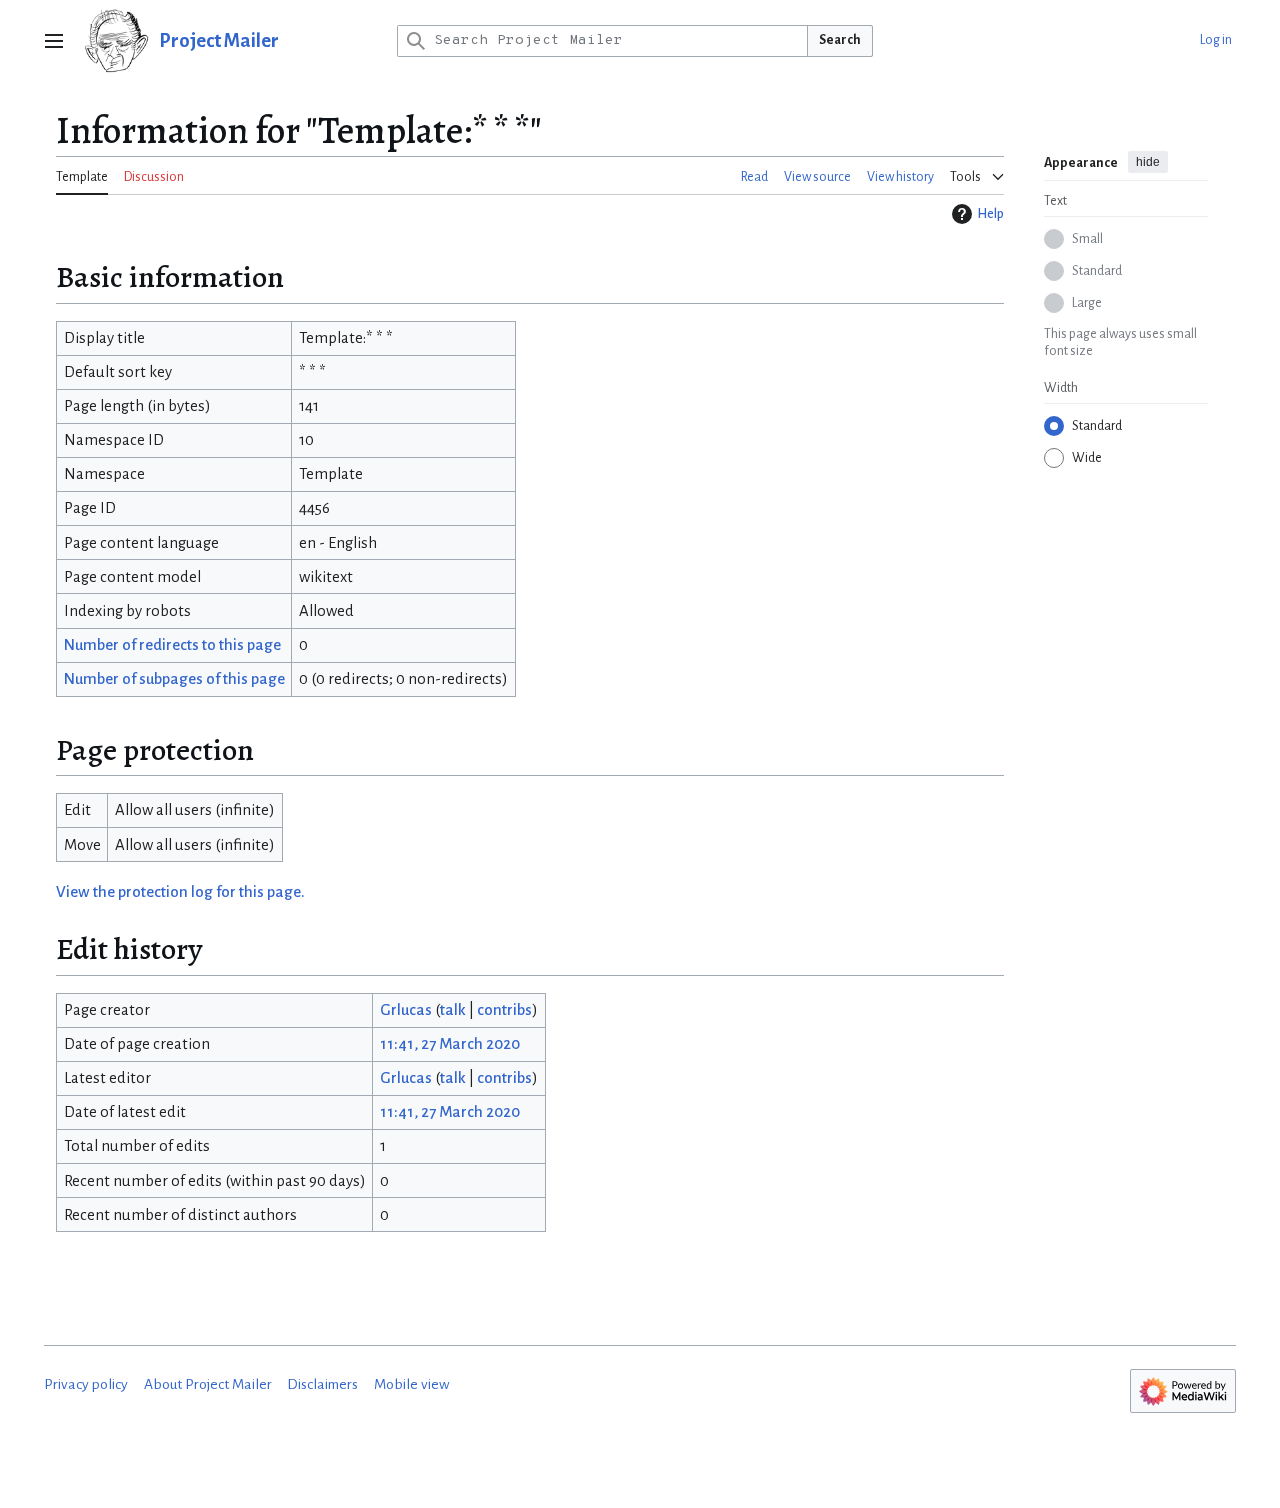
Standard (1097, 271)
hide (1148, 162)
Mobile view (412, 1384)
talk (453, 1010)
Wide (1087, 458)
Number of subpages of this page (174, 679)
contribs (504, 1010)
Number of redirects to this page (172, 645)
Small (1087, 239)
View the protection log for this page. (180, 892)
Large (1087, 303)
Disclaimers (322, 1384)
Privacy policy (86, 1384)
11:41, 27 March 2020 (450, 1044)
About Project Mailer (208, 1384)
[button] (54, 41)
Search (840, 40)
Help (990, 214)
